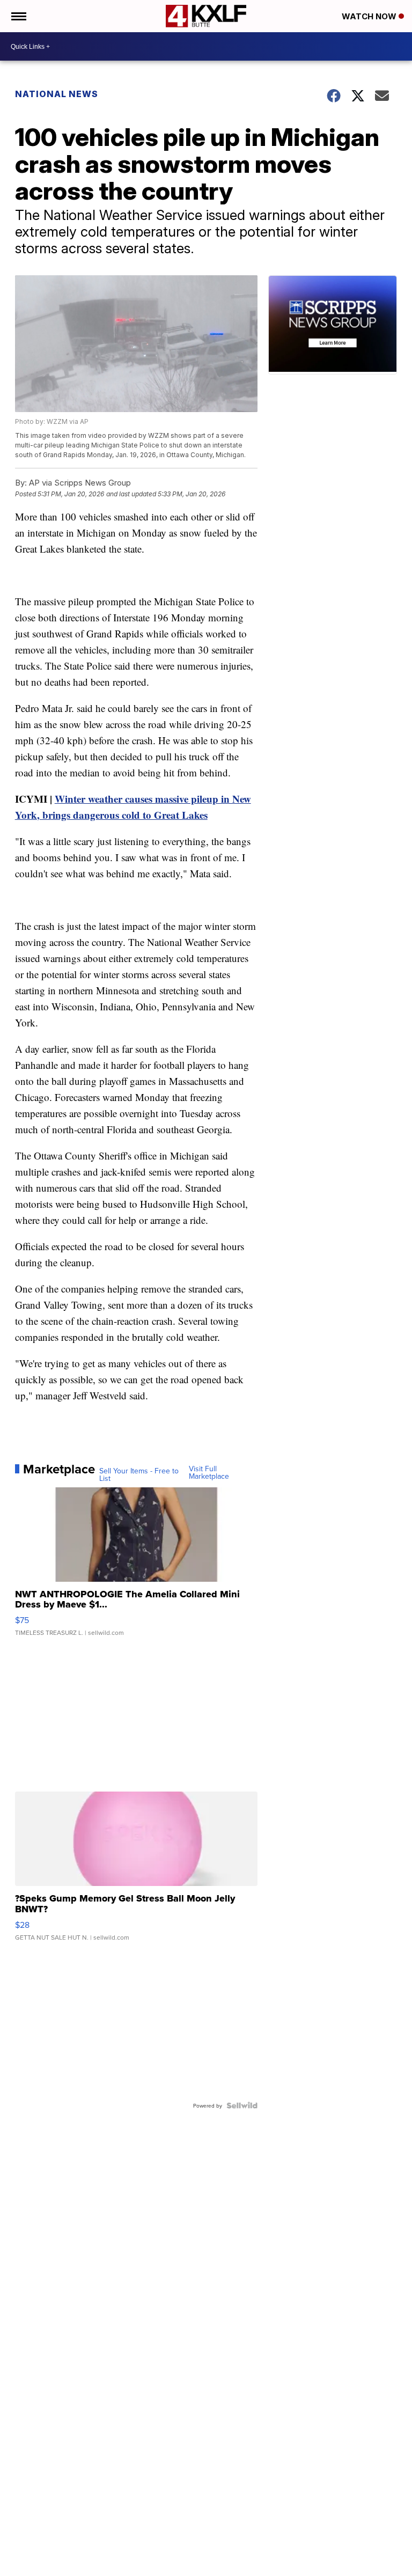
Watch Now (370, 16)
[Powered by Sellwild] (242, 2105)
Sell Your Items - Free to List (139, 1474)
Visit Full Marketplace (209, 1472)
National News (57, 94)
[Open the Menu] (18, 16)
